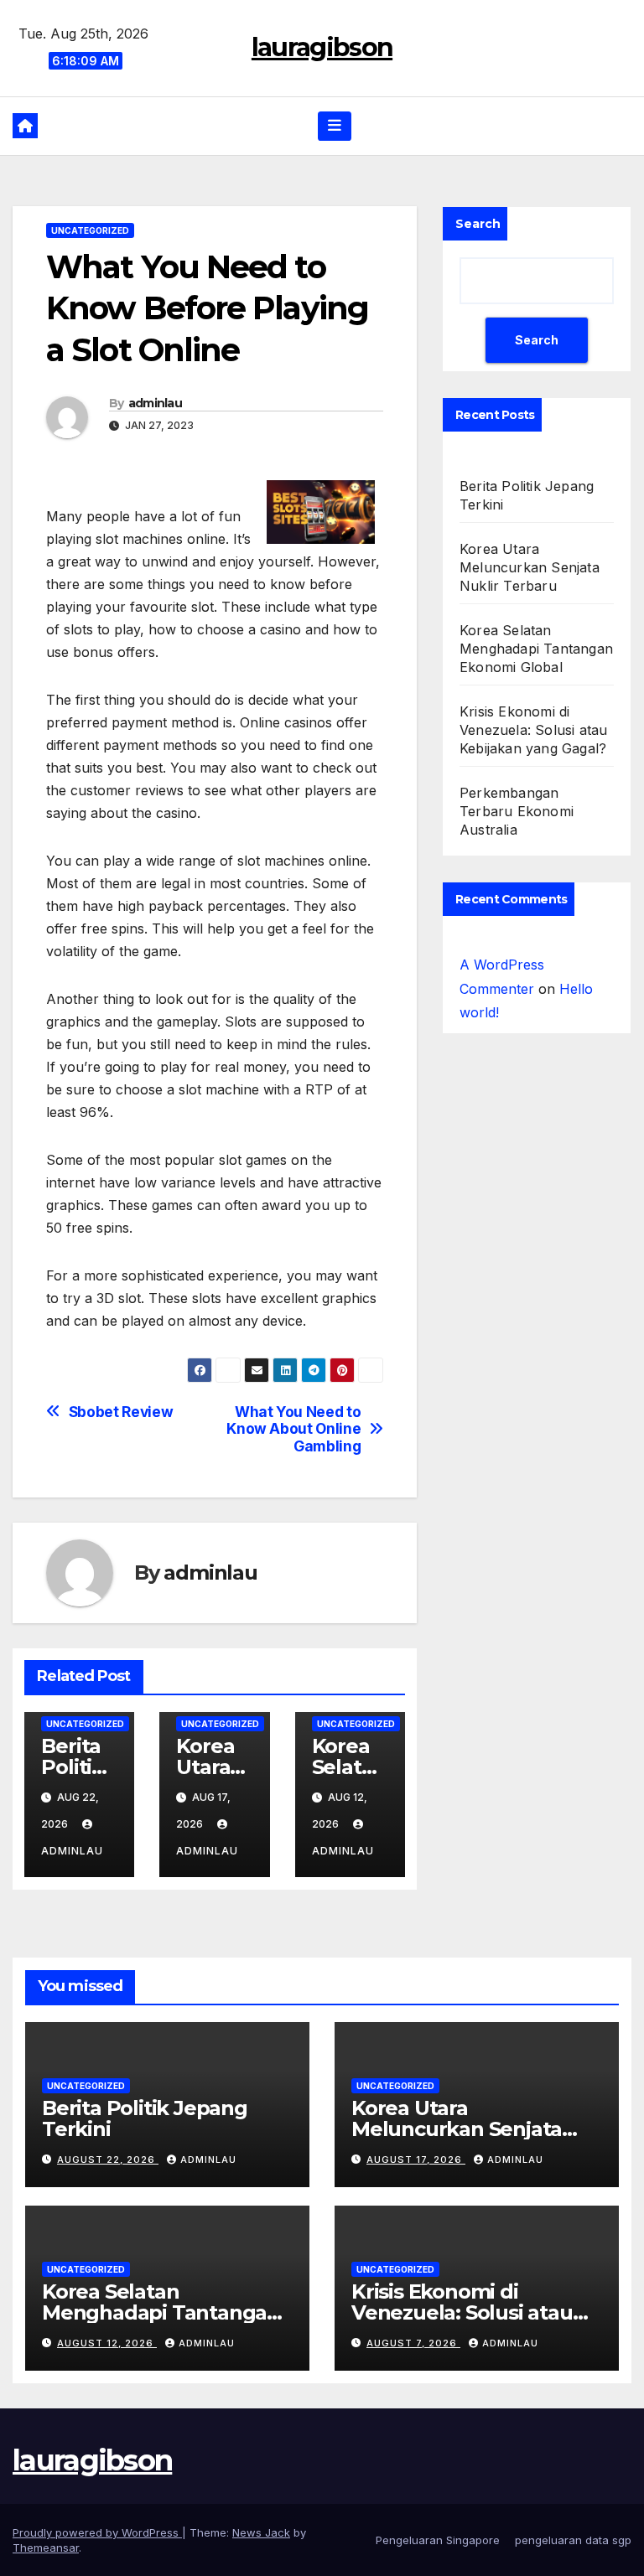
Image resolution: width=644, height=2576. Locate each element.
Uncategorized (90, 230)
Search (478, 224)
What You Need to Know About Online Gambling (293, 1429)
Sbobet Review (121, 1412)
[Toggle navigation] (335, 126)
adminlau (155, 403)
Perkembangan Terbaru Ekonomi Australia (517, 811)
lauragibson (322, 47)
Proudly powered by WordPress (97, 2532)
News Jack (261, 2532)
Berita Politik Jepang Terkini (145, 2118)
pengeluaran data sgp (573, 2540)
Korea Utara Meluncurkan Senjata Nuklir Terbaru (530, 567)
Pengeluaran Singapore (438, 2540)
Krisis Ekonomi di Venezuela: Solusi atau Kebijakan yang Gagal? (533, 730)
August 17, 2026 (416, 2160)
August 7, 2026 (413, 2343)
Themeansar (46, 2548)
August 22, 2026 (108, 2160)
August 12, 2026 (107, 2343)
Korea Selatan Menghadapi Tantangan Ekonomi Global (536, 649)
